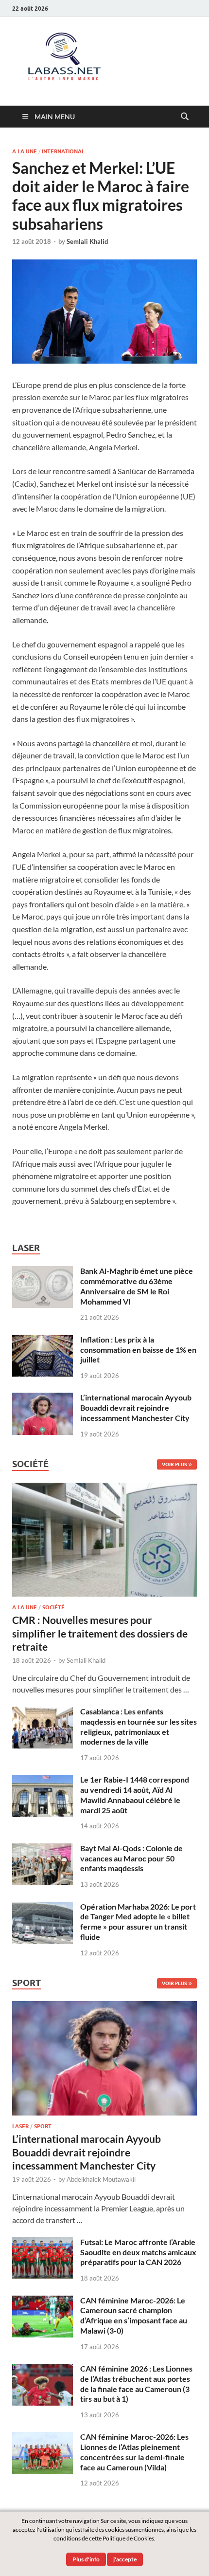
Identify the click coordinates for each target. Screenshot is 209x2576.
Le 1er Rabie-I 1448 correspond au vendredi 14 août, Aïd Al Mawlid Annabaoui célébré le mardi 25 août (135, 1794)
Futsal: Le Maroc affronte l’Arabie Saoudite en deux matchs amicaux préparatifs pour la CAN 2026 (138, 2252)
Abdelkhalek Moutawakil (101, 2179)
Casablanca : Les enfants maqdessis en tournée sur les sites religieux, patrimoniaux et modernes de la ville (139, 1726)
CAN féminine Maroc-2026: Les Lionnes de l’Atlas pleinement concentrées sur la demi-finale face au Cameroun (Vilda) (134, 2452)
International (63, 151)
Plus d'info (86, 2559)
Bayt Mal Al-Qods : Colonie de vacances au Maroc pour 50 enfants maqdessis (131, 1858)
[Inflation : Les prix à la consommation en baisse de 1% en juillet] (43, 1340)
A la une (25, 151)
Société (53, 1607)
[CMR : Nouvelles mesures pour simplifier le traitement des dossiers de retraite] (104, 1488)
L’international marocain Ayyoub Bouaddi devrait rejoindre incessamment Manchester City (136, 1408)
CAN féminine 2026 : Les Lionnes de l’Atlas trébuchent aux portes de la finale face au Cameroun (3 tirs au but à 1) (136, 2383)
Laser (20, 2126)
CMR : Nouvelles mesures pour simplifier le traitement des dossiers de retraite (100, 1633)
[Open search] (185, 117)
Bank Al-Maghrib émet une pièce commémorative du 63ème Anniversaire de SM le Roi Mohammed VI (137, 1286)
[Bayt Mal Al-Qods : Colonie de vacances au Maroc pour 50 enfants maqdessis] (43, 1849)
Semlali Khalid (87, 241)
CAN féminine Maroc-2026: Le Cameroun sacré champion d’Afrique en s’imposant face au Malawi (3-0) (134, 2315)
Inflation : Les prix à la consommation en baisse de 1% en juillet (138, 1350)
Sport (43, 2126)
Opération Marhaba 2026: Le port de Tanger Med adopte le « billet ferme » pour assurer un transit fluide (138, 1922)
